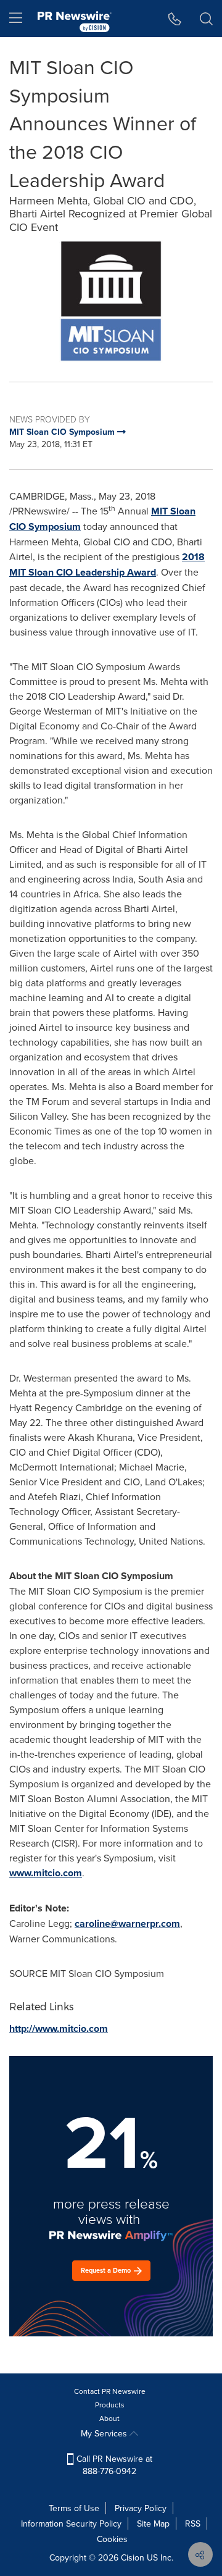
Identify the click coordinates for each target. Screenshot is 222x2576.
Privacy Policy (141, 2508)
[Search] (206, 19)
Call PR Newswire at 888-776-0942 (113, 2465)
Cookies (112, 2539)
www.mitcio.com (46, 1873)
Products (110, 2405)
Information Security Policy (71, 2524)
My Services (105, 2433)
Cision (133, 2557)
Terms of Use (74, 2508)
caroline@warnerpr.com (127, 1924)
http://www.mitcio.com (59, 2028)
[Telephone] (175, 19)
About (109, 2418)
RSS (193, 2524)
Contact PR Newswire (110, 2391)
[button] (111, 301)
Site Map (153, 2524)
